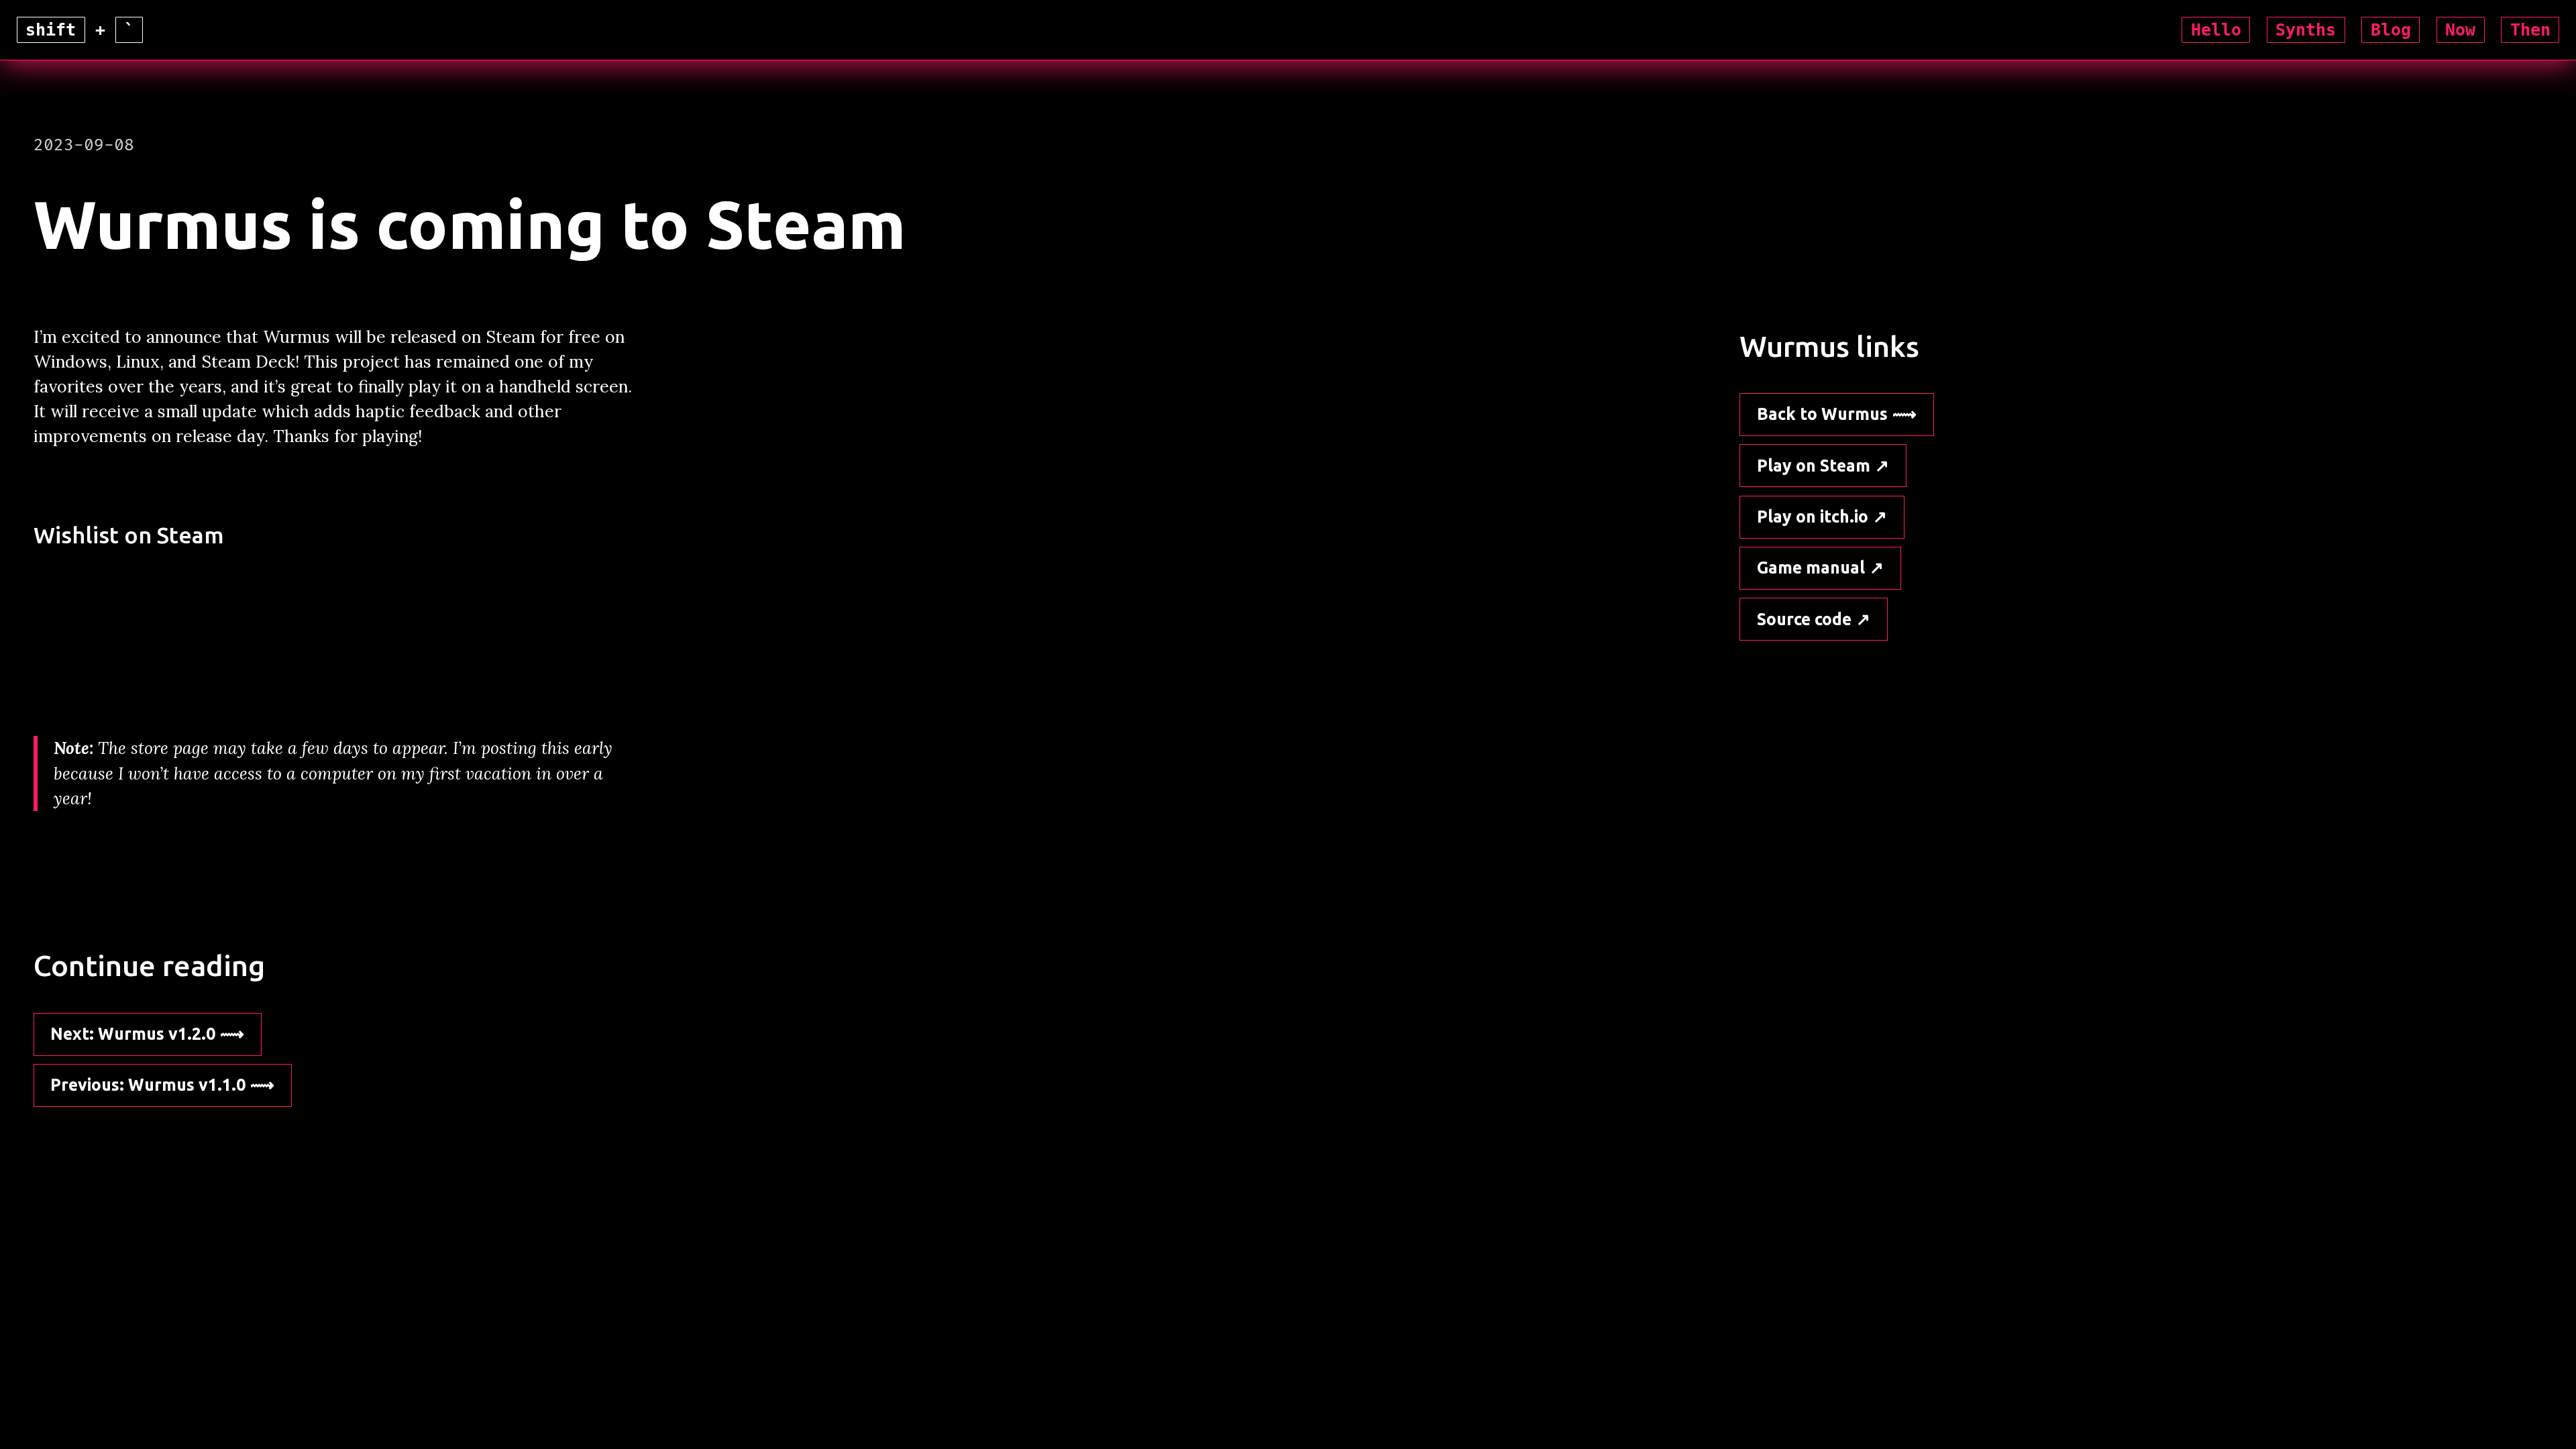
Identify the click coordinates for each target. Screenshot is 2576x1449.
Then (2530, 30)
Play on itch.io (1813, 517)
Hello (2216, 30)
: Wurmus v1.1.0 (148, 1085)
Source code (1804, 619)
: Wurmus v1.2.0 (133, 1034)
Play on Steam (1814, 466)
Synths (2306, 30)
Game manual (1811, 568)
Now (2460, 30)
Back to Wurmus (1822, 414)
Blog (2391, 30)
